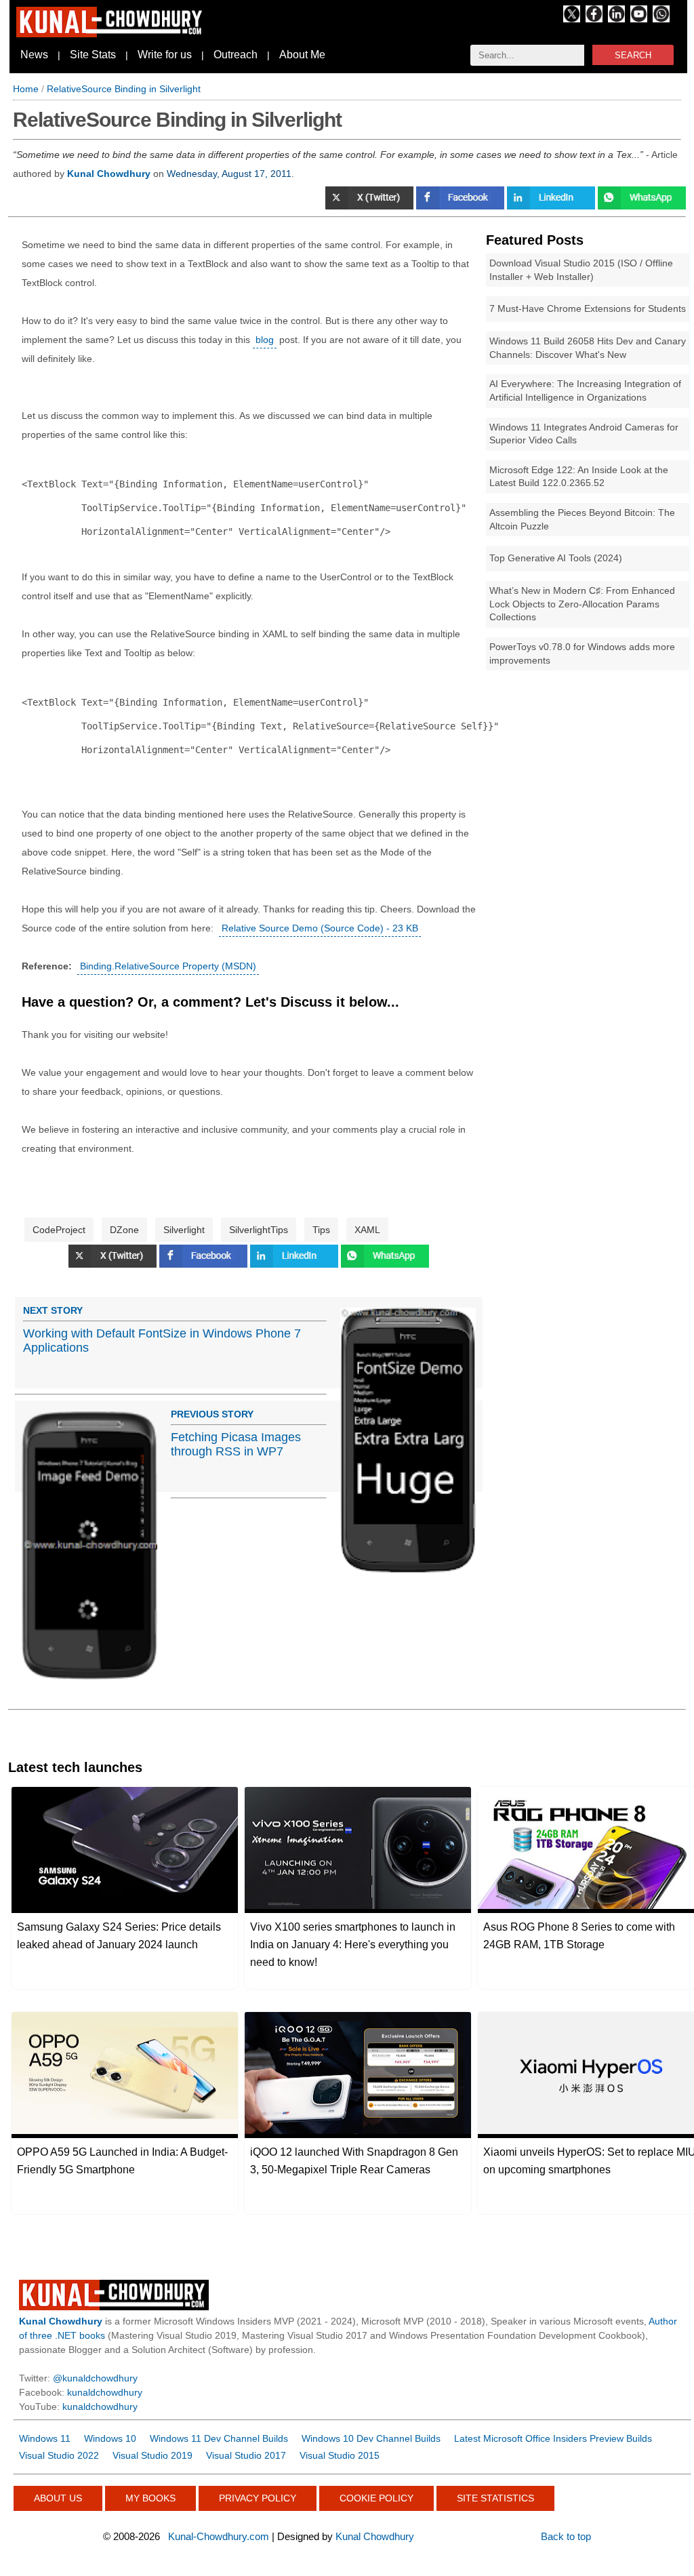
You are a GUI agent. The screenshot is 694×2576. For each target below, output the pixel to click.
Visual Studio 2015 (340, 2455)
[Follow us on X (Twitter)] (572, 19)
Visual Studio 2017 (246, 2455)
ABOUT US (58, 2498)
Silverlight (184, 1230)
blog (265, 340)
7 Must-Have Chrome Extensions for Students (588, 308)
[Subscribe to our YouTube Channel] (639, 19)
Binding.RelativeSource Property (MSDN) (168, 966)
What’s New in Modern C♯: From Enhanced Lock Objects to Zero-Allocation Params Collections (582, 604)
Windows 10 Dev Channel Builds (371, 2438)
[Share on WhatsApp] (642, 206)
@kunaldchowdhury (95, 2378)
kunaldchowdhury (105, 2392)
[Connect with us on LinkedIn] (616, 19)
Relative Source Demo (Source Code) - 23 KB (320, 928)
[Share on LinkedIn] (552, 206)
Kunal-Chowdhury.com (219, 2536)
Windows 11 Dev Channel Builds (219, 2438)
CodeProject (59, 1230)
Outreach (236, 55)
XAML (367, 1230)
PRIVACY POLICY (258, 2498)
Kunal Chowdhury (375, 2536)
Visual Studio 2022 (59, 2455)
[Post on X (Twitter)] (371, 206)
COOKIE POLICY (376, 2498)
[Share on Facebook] (462, 206)
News (34, 55)
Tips (321, 1230)
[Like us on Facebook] (594, 19)
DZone (124, 1230)
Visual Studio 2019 (152, 2455)
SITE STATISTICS (495, 2498)
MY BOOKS (150, 2498)
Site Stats (93, 55)
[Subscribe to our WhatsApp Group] (661, 19)
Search (633, 55)
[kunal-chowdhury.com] (111, 34)
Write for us (165, 55)
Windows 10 (110, 2438)
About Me (302, 55)
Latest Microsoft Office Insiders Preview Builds (553, 2438)
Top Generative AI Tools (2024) (556, 558)
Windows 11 (45, 2438)
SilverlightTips (259, 1230)
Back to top (566, 2536)
